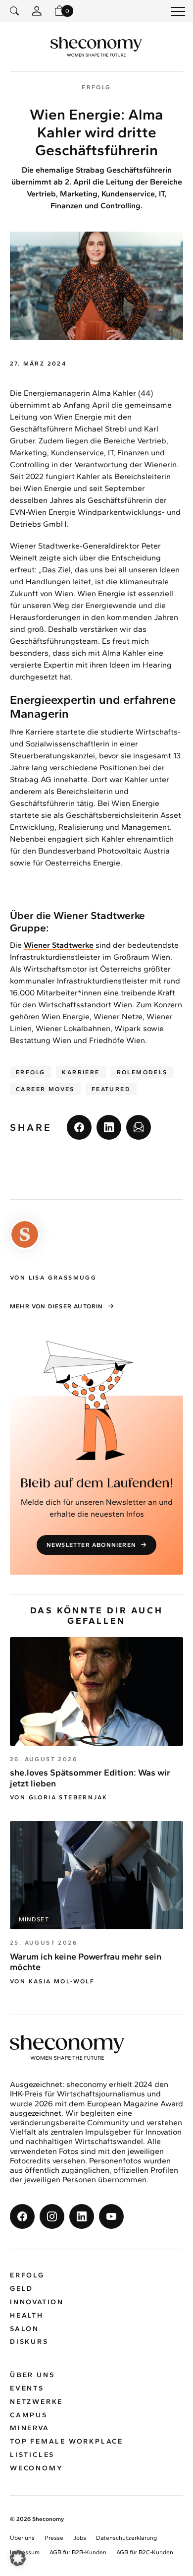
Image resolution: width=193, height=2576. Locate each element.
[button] (18, 2558)
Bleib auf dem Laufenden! (97, 1484)
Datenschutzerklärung (126, 2538)
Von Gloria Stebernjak (59, 1797)
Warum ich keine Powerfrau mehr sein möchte (86, 1962)
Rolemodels (142, 1072)
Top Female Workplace (67, 2441)
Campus (29, 2415)
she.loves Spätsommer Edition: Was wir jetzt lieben (90, 1778)
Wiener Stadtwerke (59, 945)
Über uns (32, 2375)
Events (27, 2388)
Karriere (81, 1072)
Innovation (37, 2302)
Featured (111, 1089)
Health (27, 2315)
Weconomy (36, 2468)
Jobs (80, 2538)
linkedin (109, 1127)
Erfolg (30, 1072)
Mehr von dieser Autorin (57, 1306)
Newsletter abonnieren (91, 1545)
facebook (79, 1127)
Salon (24, 2329)
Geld (22, 2289)
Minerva (30, 2428)
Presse (54, 2538)
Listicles (32, 2455)
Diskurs (29, 2342)
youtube (111, 2216)
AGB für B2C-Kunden (145, 2552)
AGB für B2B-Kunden (78, 2552)
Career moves (45, 1089)
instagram (52, 2216)
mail (139, 1127)
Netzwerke (36, 2402)
